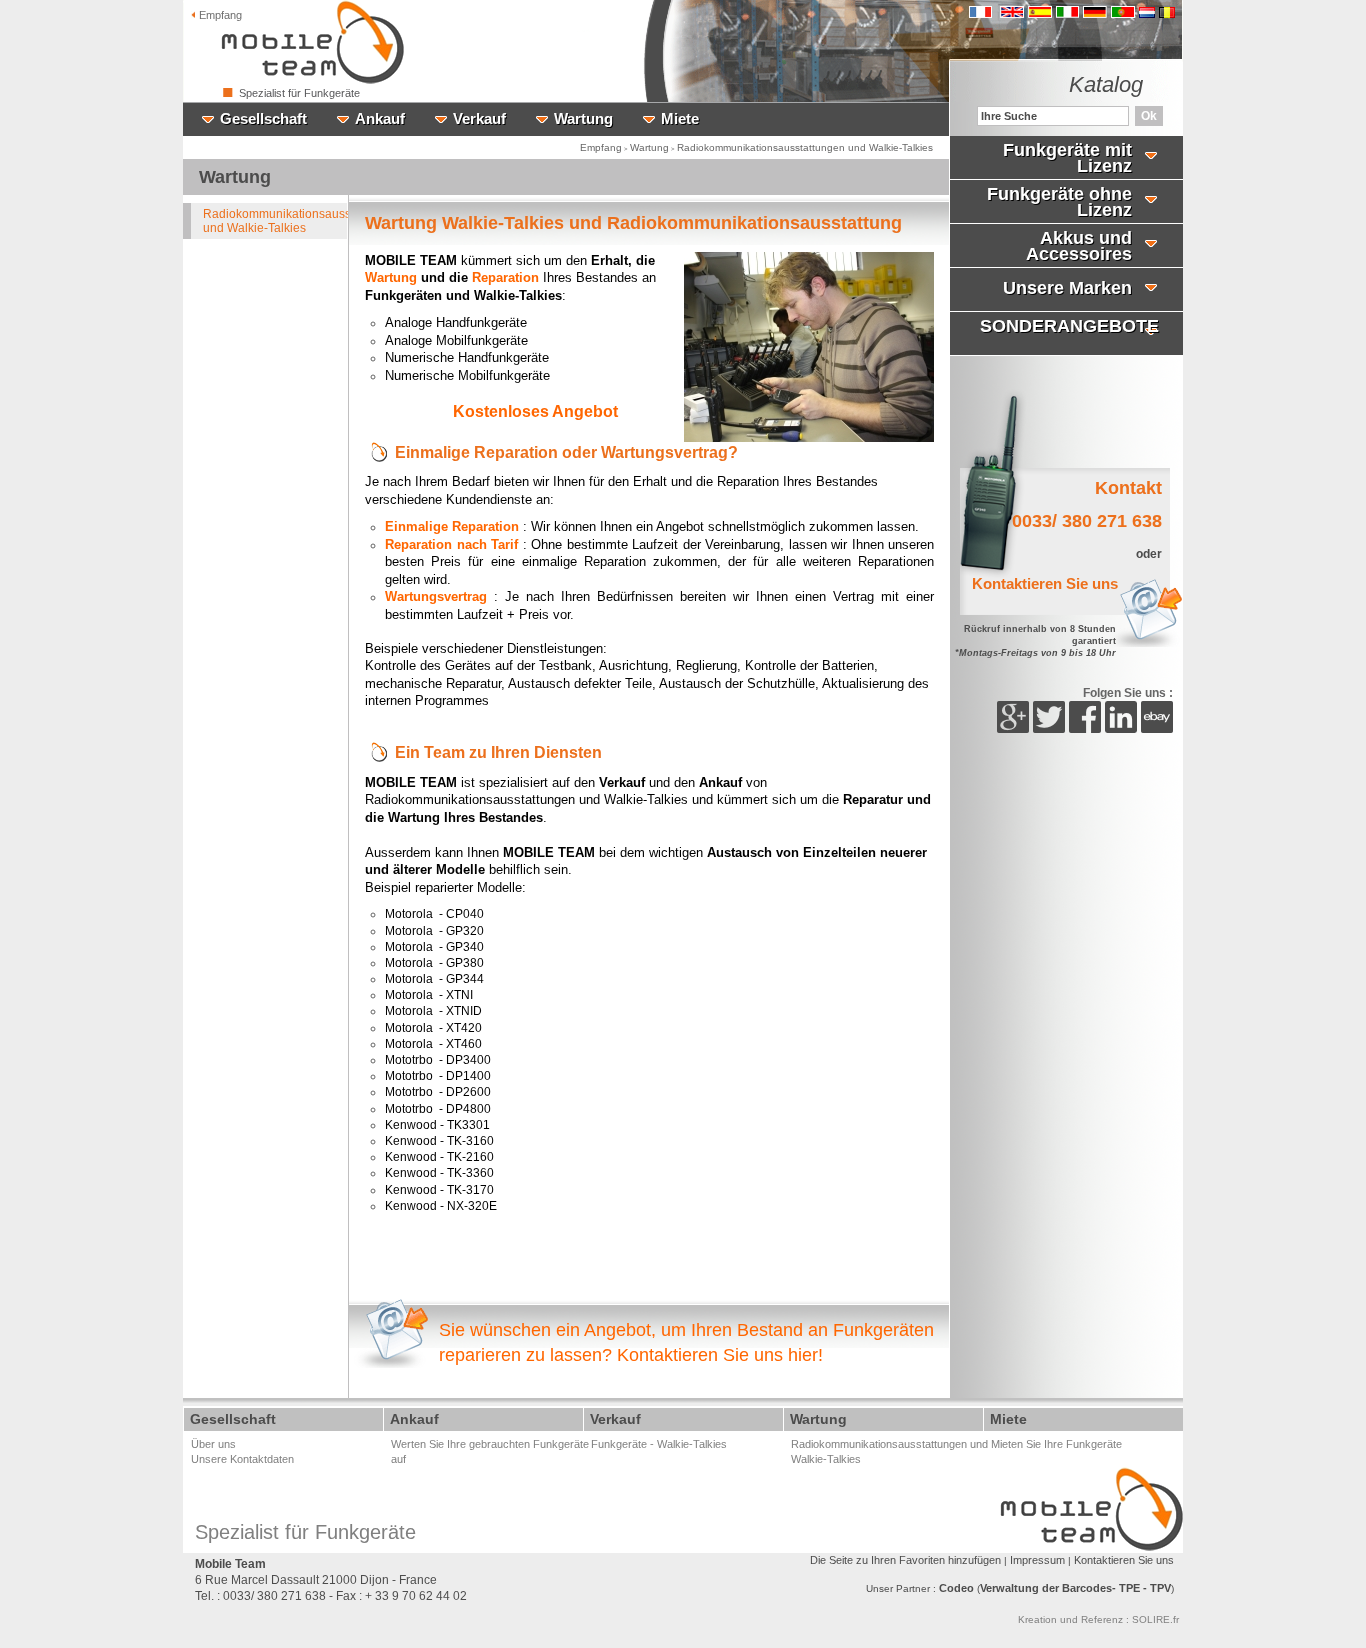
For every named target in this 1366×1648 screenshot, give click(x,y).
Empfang (219, 15)
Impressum (1037, 1560)
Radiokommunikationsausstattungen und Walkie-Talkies (805, 147)
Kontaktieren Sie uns (1124, 1560)
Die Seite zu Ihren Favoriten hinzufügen (905, 1560)
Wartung (649, 147)
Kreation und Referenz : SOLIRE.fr (1098, 1619)
